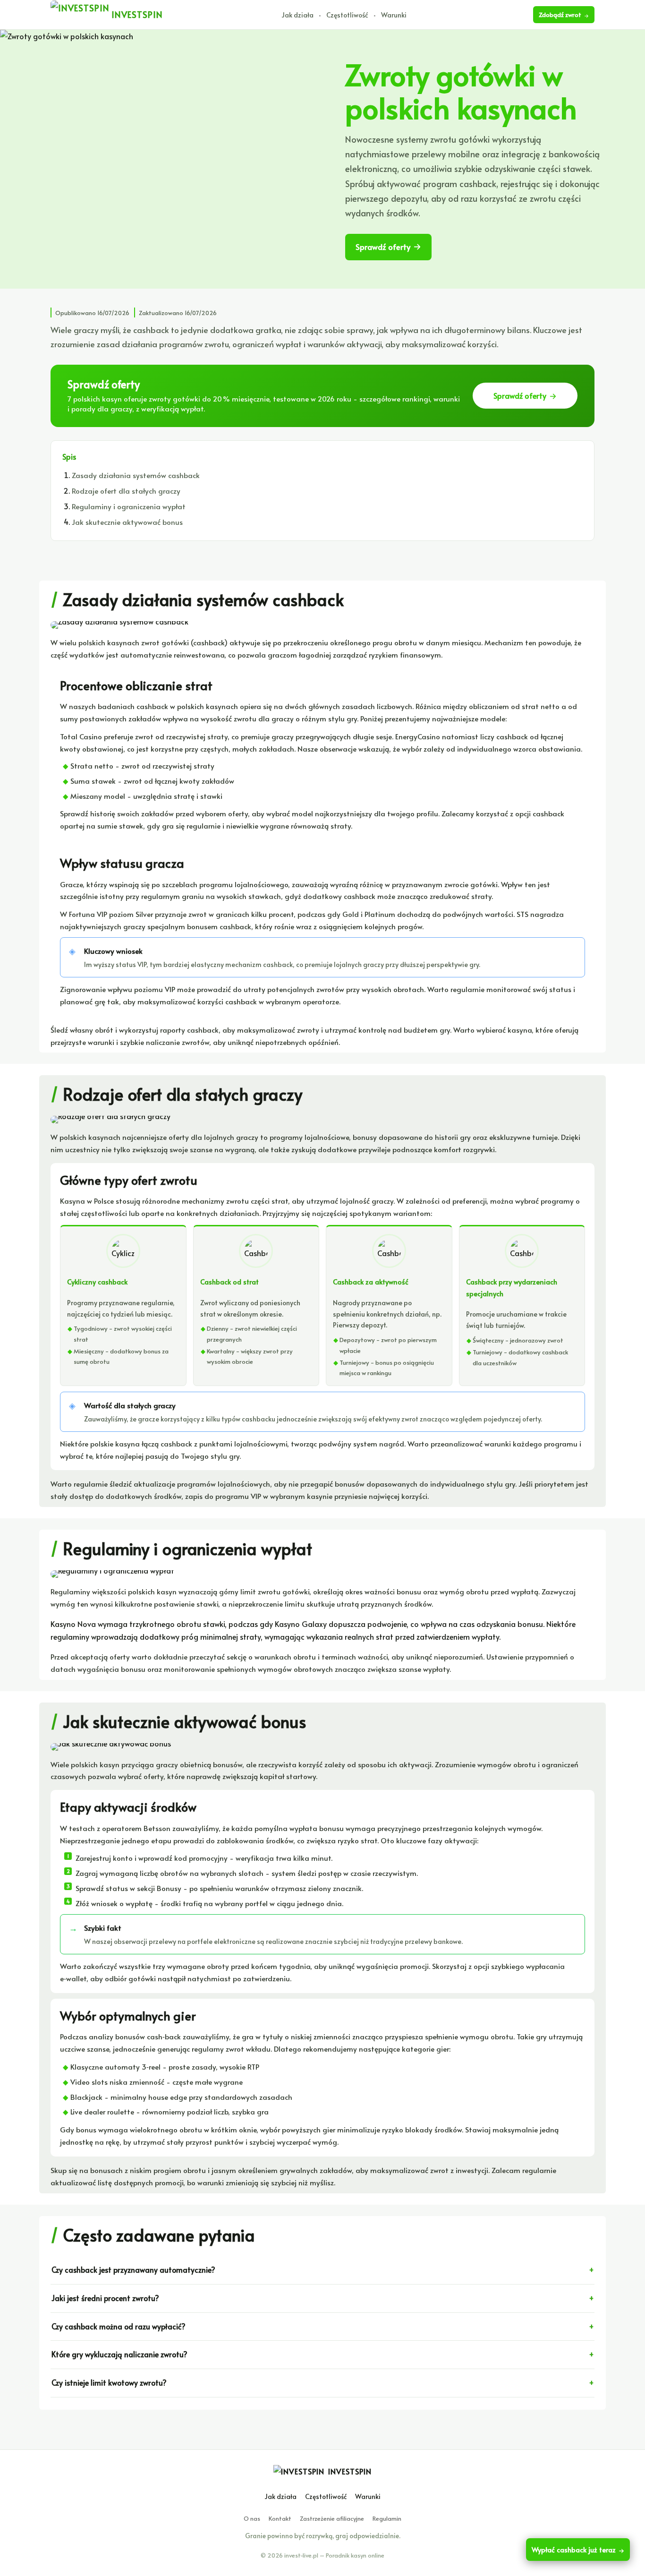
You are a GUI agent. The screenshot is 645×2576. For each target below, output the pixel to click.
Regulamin (387, 2518)
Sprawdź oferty (383, 247)
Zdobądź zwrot (560, 15)
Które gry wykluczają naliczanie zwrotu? (119, 2354)
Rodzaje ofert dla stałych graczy (126, 491)
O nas (252, 2518)
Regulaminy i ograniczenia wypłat (129, 506)
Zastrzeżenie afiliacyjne (332, 2518)
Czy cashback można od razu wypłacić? (119, 2326)
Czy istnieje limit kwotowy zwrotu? (109, 2383)
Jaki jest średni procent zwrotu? (105, 2298)
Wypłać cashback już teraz (574, 2550)
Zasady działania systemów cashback (136, 475)
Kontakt (280, 2518)
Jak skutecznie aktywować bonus (127, 522)
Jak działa (297, 15)
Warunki (394, 15)
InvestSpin (350, 2471)
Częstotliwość (347, 15)
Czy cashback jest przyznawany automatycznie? (133, 2270)
